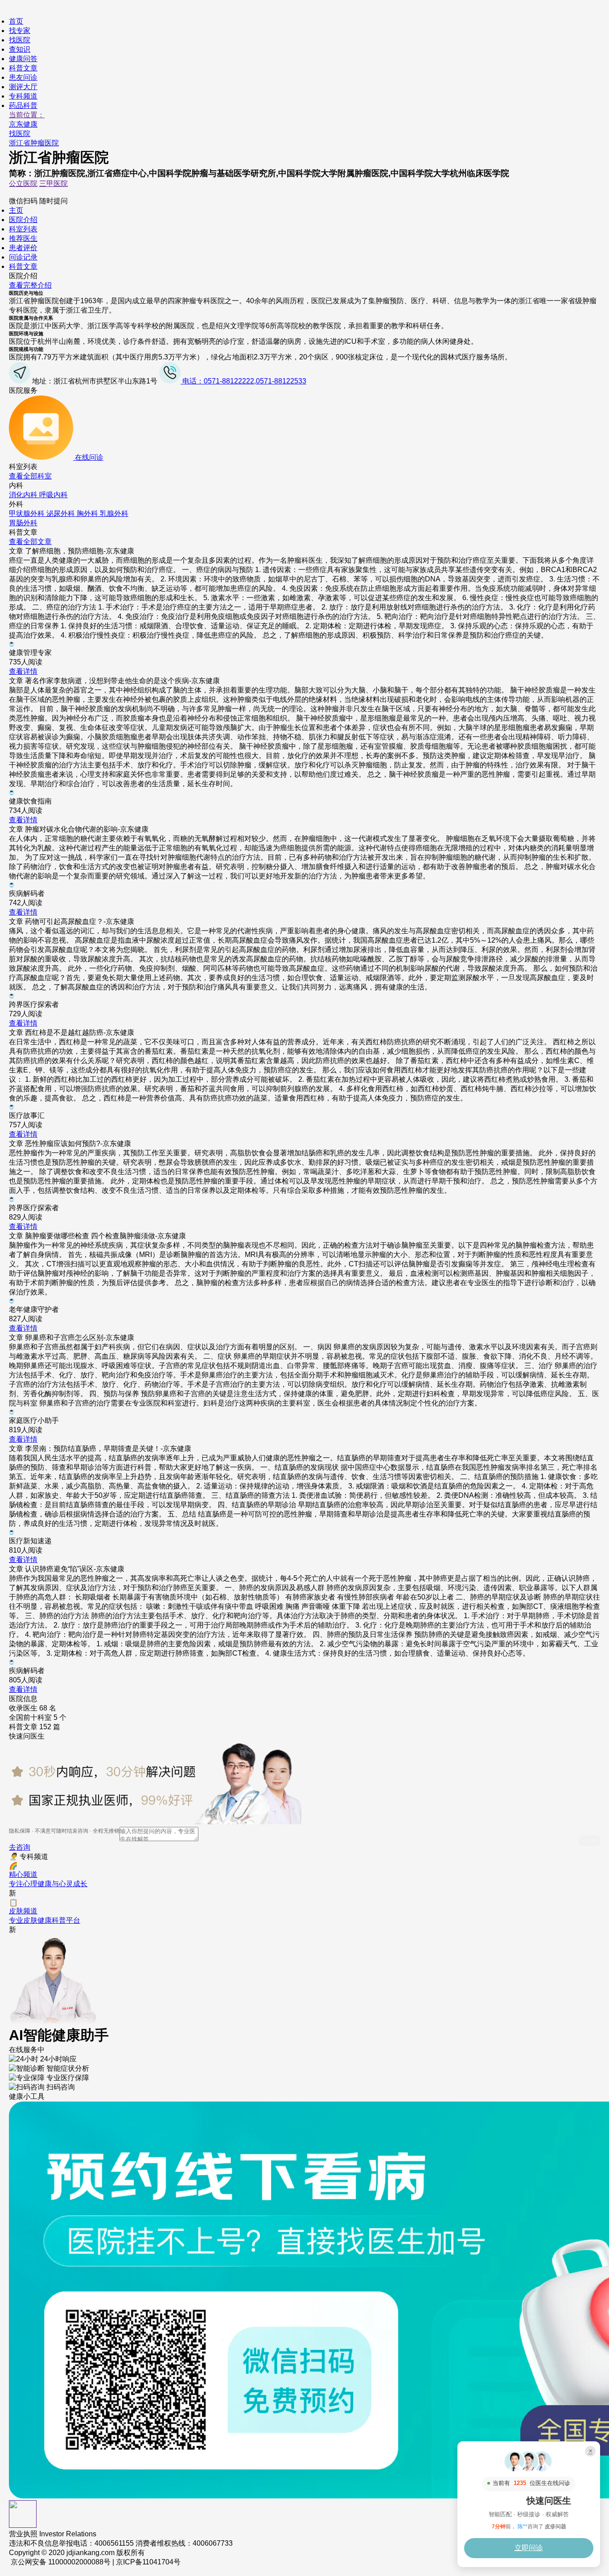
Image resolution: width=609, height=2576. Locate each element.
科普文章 (23, 68)
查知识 (20, 49)
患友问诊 (23, 77)
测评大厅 (23, 87)
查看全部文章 (30, 542)
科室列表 (23, 229)
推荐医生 (23, 238)
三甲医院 (53, 183)
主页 (16, 210)
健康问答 (23, 59)
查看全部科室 (30, 476)
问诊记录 (23, 257)
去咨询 (20, 1847)
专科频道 (23, 96)
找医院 (20, 40)
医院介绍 (23, 220)
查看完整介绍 (30, 285)
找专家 (20, 31)
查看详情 (23, 671)
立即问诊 (529, 2548)
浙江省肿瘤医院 (34, 143)
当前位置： (27, 115)
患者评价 (23, 248)
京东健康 (23, 124)
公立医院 (23, 183)
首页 (16, 21)
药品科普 (23, 105)
